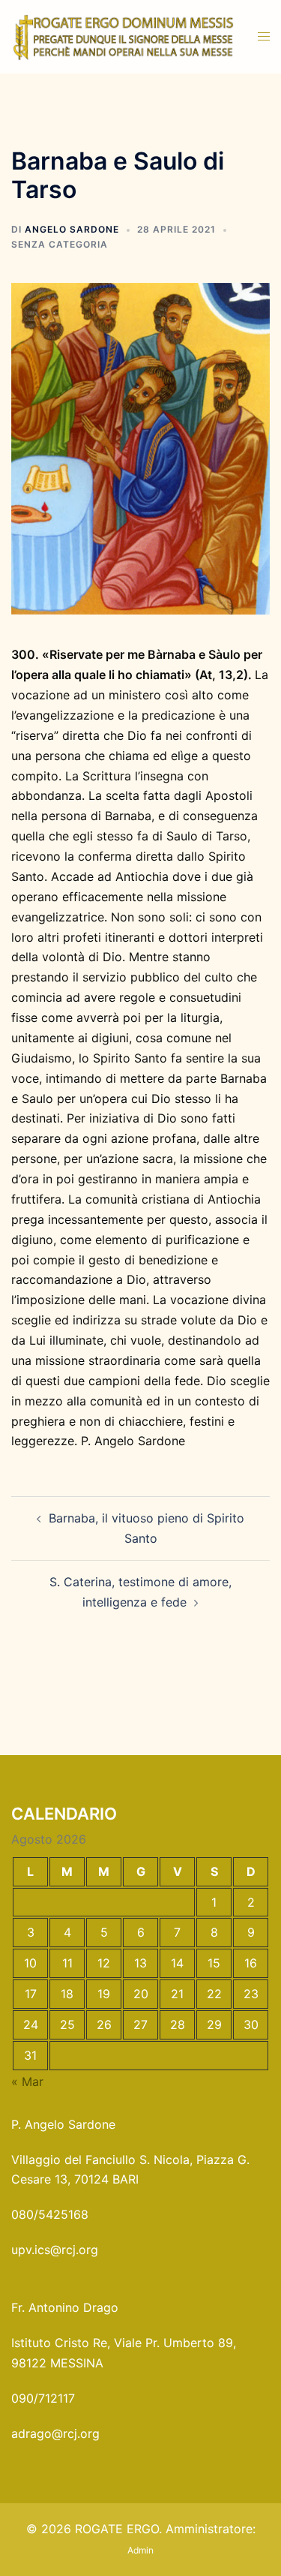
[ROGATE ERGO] (123, 35)
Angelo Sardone (72, 229)
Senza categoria (60, 244)
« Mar (27, 2082)
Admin (140, 2550)
